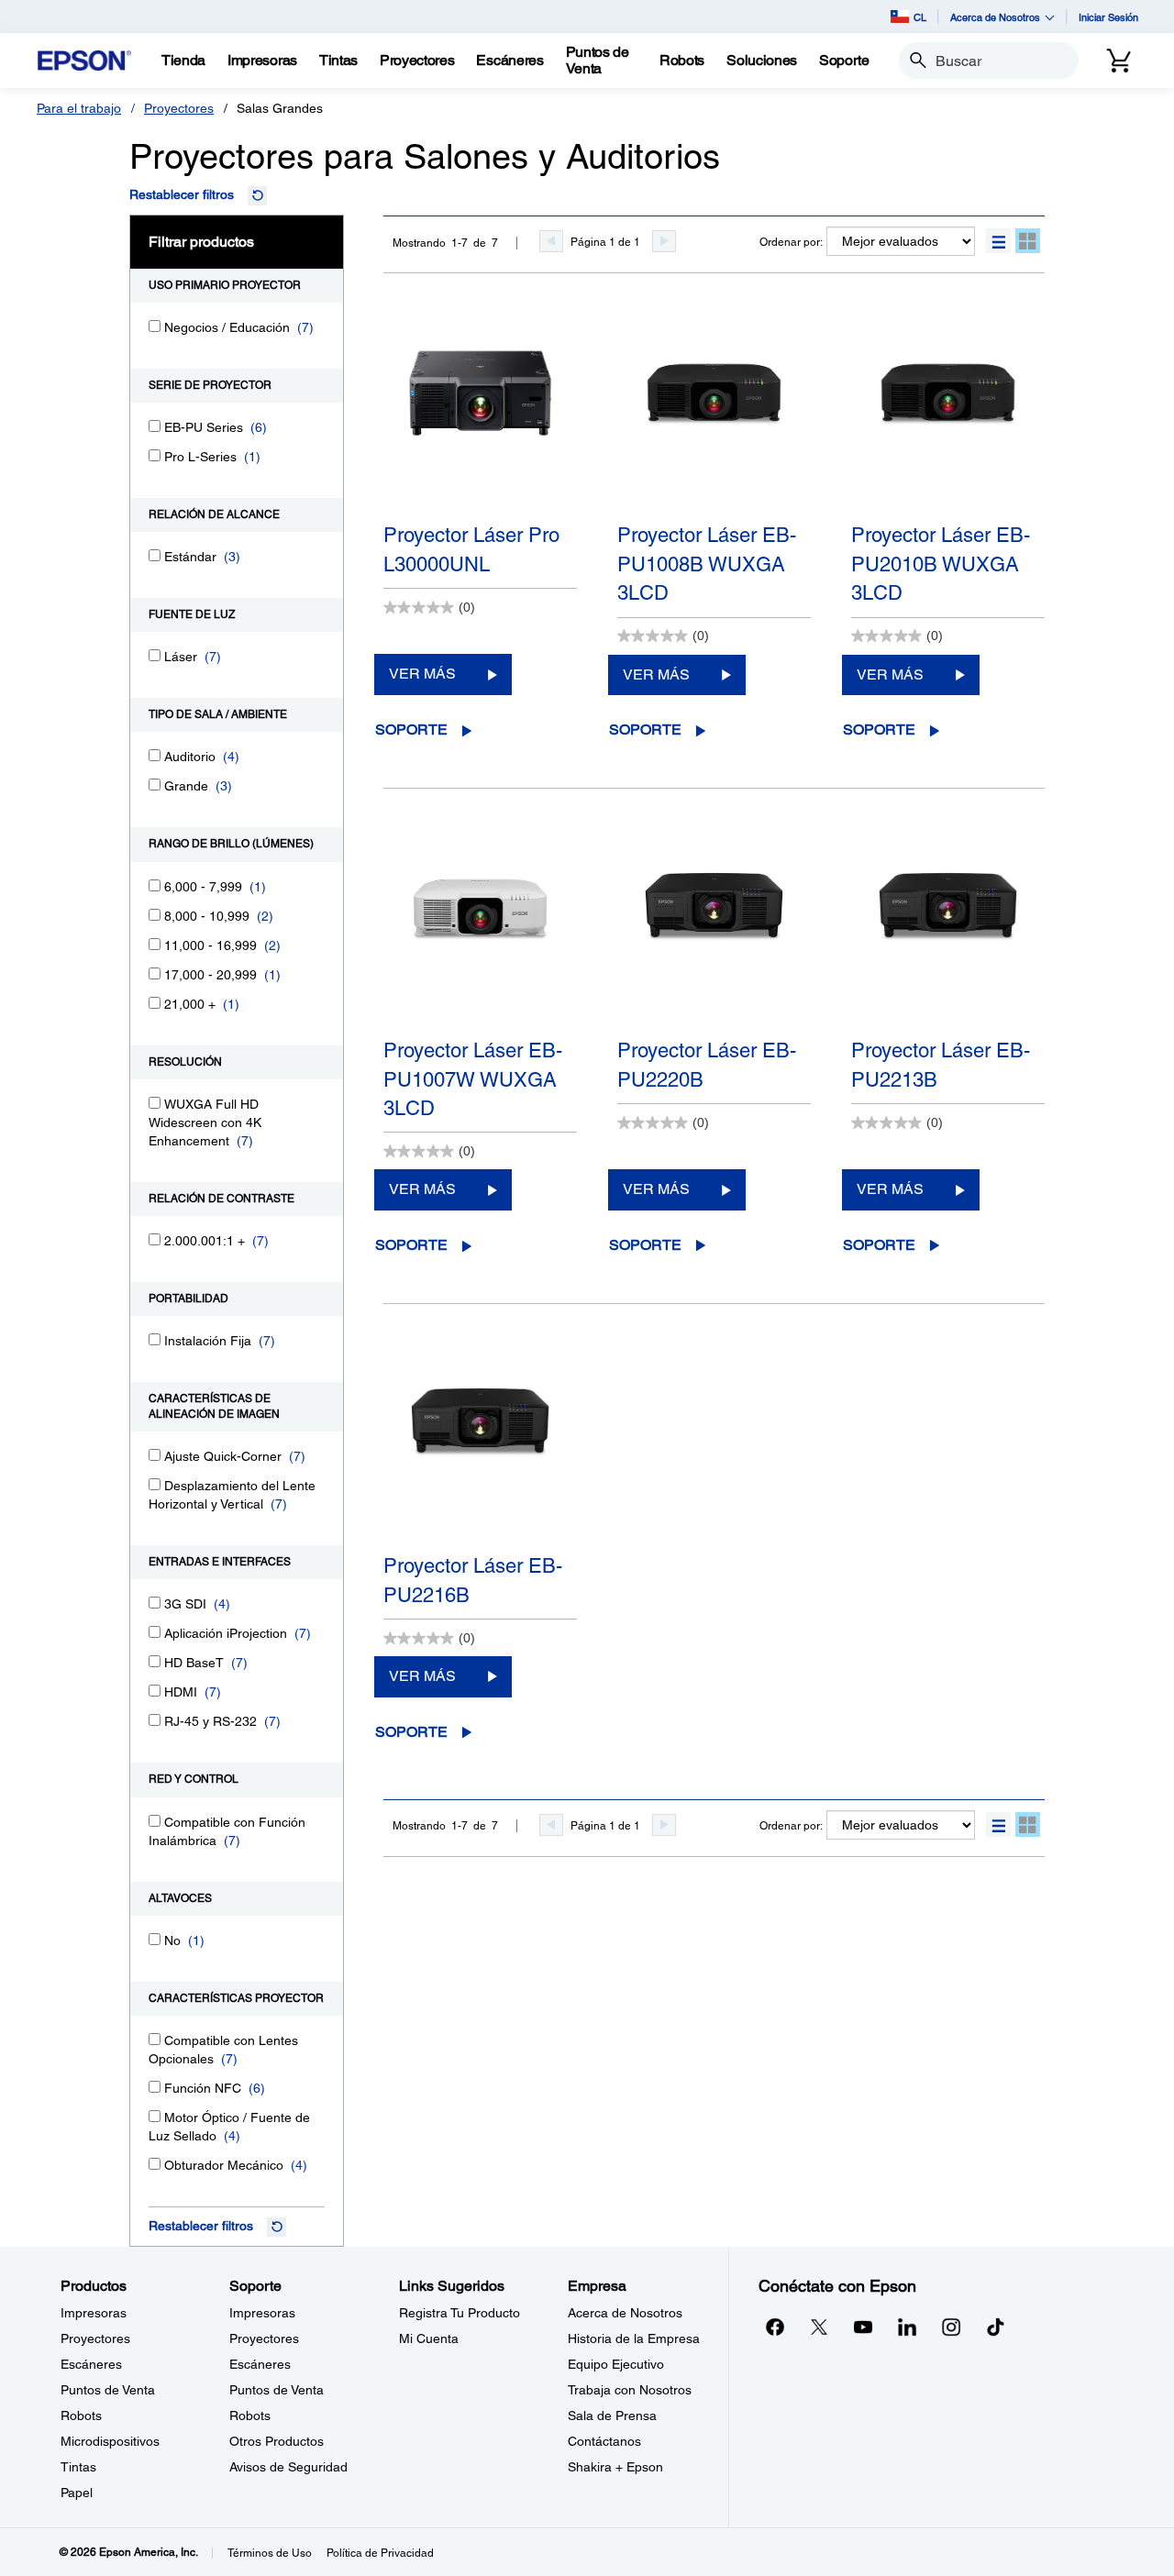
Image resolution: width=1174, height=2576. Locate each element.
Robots (81, 2416)
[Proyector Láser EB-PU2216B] (481, 1451)
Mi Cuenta (429, 2338)
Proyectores (179, 108)
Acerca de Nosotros (625, 2313)
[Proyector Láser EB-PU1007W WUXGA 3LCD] (481, 935)
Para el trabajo (79, 108)
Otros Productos (277, 2441)
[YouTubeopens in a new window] (863, 2327)
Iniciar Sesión (1108, 17)
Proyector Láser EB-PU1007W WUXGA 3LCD (473, 1079)
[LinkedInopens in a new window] (907, 2327)
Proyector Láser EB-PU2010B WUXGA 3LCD (941, 564)
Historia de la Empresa (634, 2338)
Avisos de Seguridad (288, 2467)
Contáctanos (604, 2441)
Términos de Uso (270, 2553)
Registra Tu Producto (460, 2313)
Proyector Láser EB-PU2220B (707, 1065)
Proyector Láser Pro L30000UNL (471, 549)
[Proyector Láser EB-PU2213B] (948, 935)
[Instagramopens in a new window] (951, 2327)
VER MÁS (422, 674)
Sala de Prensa (612, 2416)
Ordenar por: (791, 242)
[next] (664, 241)
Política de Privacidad (380, 2553)
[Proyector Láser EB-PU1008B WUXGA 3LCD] (714, 420)
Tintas (78, 2467)
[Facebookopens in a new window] (775, 2327)
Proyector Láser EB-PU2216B (473, 1580)
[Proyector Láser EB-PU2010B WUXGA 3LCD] (948, 420)
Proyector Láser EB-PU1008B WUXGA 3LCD (707, 564)
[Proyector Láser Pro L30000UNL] (481, 420)
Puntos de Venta (108, 2390)
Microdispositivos (110, 2441)
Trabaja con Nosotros (630, 2390)
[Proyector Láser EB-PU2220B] (714, 935)
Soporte (411, 730)
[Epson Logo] (84, 61)
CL (920, 17)
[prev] (551, 241)
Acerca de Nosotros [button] (995, 17)
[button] (998, 241)
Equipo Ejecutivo (616, 2364)
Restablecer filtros (182, 194)
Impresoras (94, 2313)
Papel (77, 2493)
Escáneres (91, 2364)
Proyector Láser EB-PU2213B (941, 1065)
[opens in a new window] (995, 2327)
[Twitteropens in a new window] (819, 2327)
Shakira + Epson (615, 2467)
